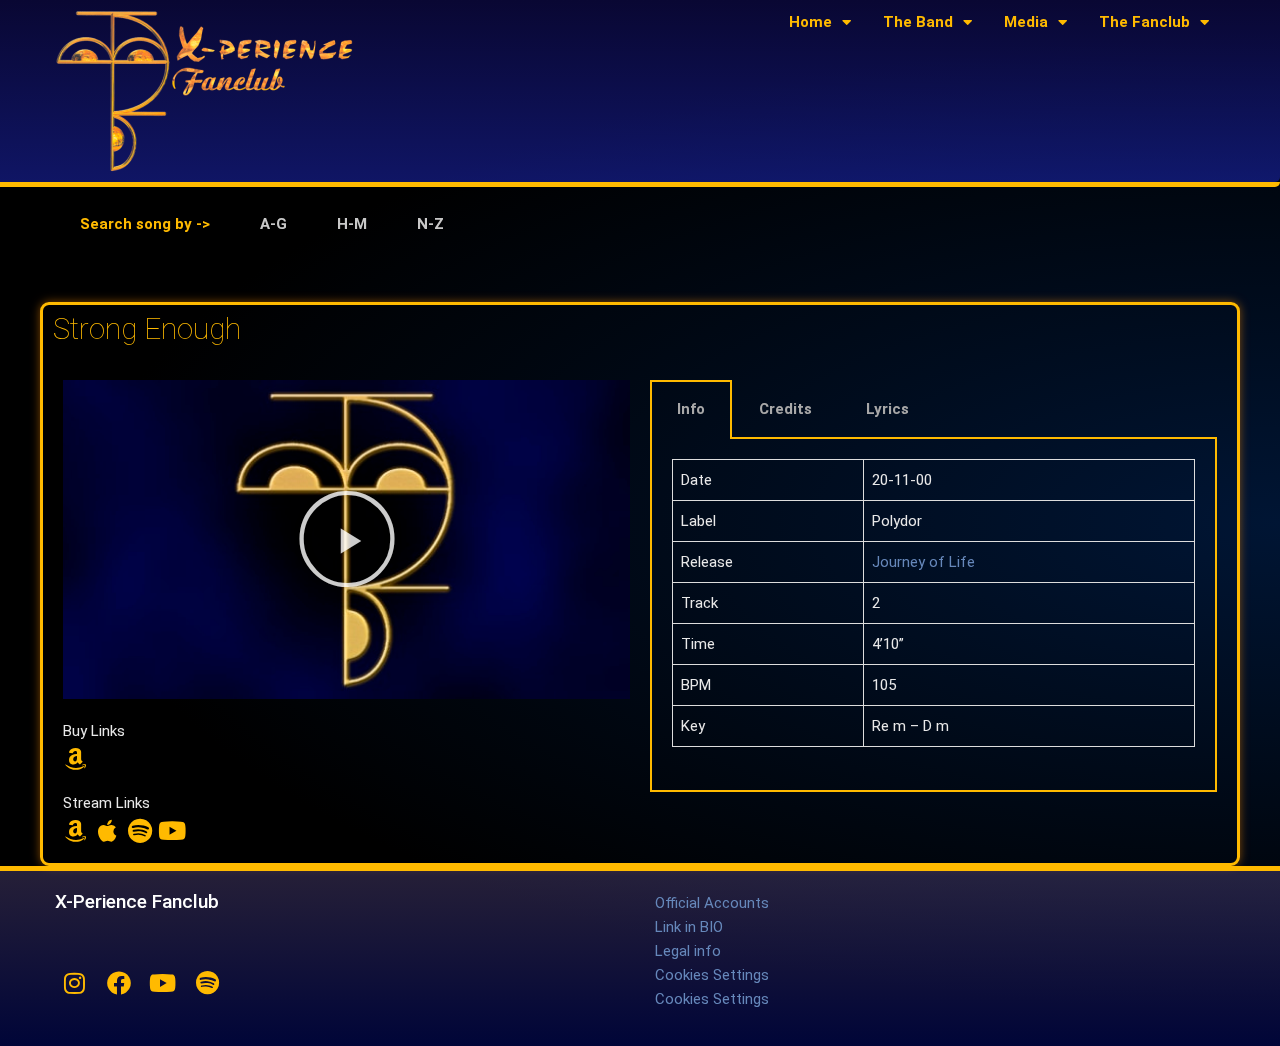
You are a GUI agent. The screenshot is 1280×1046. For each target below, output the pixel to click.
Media (1026, 22)
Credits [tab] (785, 409)
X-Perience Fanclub (137, 901)
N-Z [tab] (430, 224)
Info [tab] (691, 409)
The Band (918, 22)
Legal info (688, 951)
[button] (347, 539)
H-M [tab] (352, 224)
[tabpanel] (640, 272)
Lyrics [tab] (887, 409)
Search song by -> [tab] (145, 224)
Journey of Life (923, 562)
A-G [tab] (273, 224)
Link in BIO (689, 927)
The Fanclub (1144, 22)
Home (810, 22)
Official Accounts (712, 903)
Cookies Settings (712, 975)
